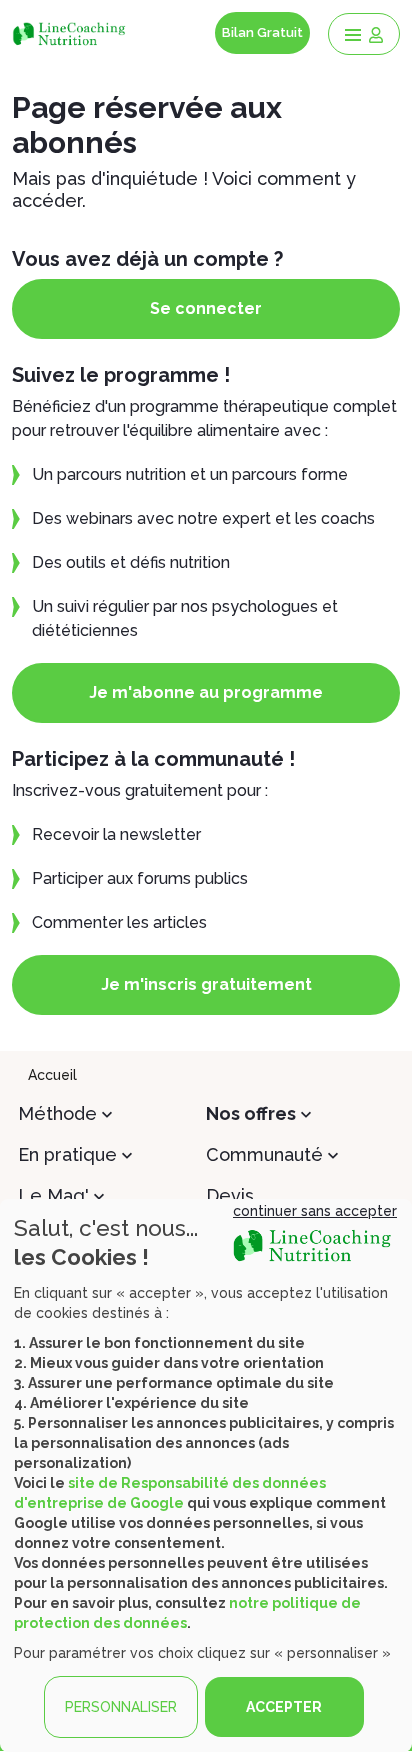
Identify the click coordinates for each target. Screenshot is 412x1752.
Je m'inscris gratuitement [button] (206, 984)
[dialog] (206, 1475)
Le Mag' (53, 1195)
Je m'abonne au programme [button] (206, 692)
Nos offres (251, 1113)
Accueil (52, 1075)
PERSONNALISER (121, 1707)
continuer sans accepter (315, 1211)
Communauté (264, 1154)
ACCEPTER (284, 1707)
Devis (230, 1195)
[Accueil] (71, 33)
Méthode (57, 1113)
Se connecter (206, 308)
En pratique (67, 1154)
